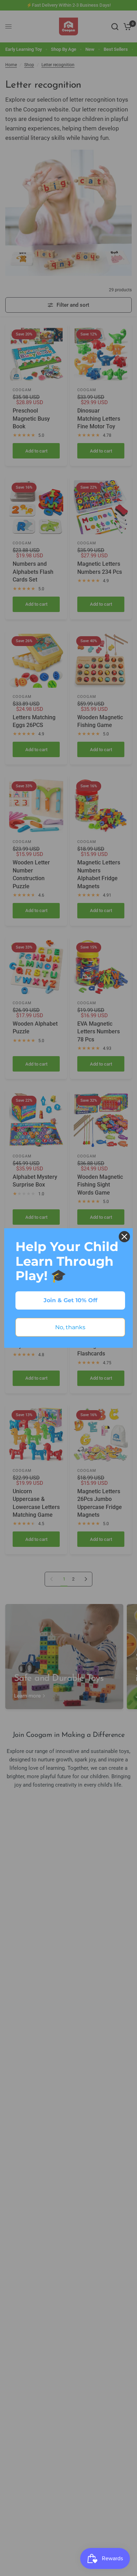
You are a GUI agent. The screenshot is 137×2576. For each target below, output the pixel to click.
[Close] (124, 1237)
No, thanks (70, 1327)
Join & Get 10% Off (70, 1300)
